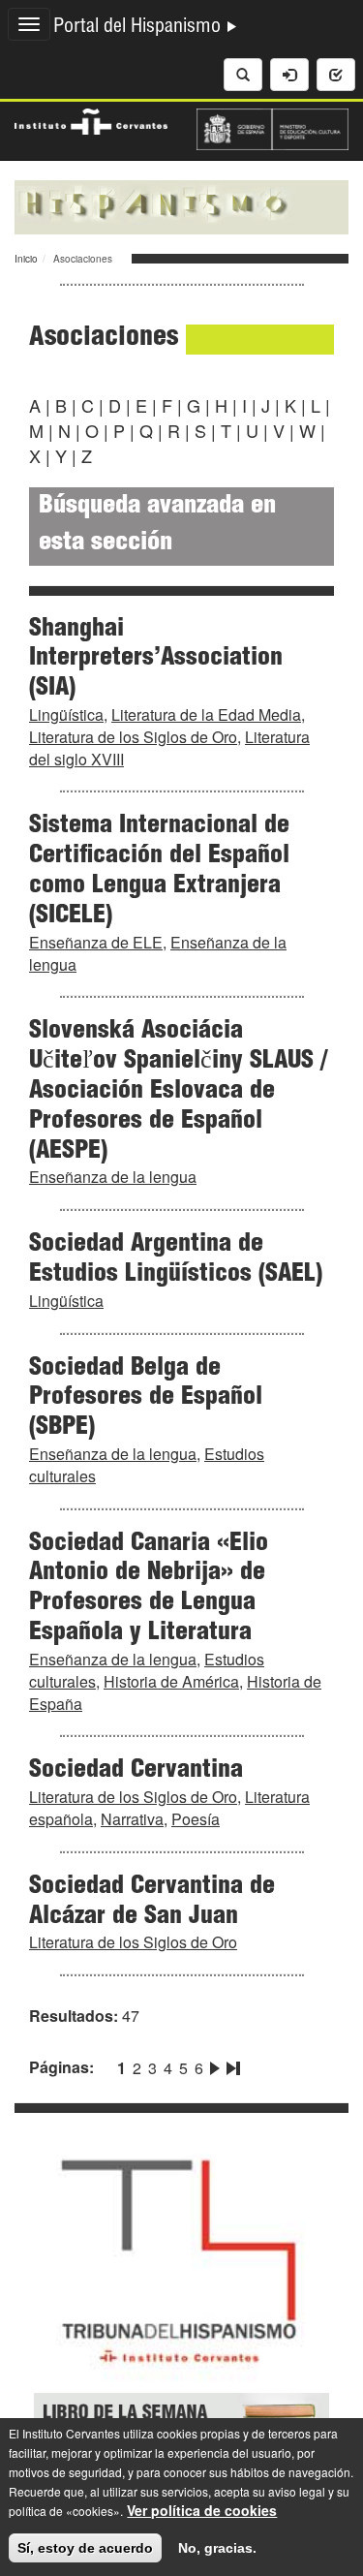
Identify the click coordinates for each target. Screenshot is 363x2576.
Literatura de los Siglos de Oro (133, 737)
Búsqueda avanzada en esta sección (157, 526)
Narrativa (132, 1819)
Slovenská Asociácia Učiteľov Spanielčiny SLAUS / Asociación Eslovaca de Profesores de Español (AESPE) (178, 1091)
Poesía (196, 1819)
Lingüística (66, 714)
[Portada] (181, 205)
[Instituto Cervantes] (91, 119)
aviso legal (297, 2491)
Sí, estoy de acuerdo (85, 2548)
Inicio (26, 259)
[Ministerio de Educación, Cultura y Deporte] (273, 127)
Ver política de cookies (202, 2510)
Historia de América (171, 1681)
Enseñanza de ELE (96, 942)
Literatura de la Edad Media (206, 714)
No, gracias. (217, 2548)
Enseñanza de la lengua (113, 1177)
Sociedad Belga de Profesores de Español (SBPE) (146, 1399)
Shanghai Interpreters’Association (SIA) (156, 660)
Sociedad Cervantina (136, 1771)
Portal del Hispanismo (139, 28)
